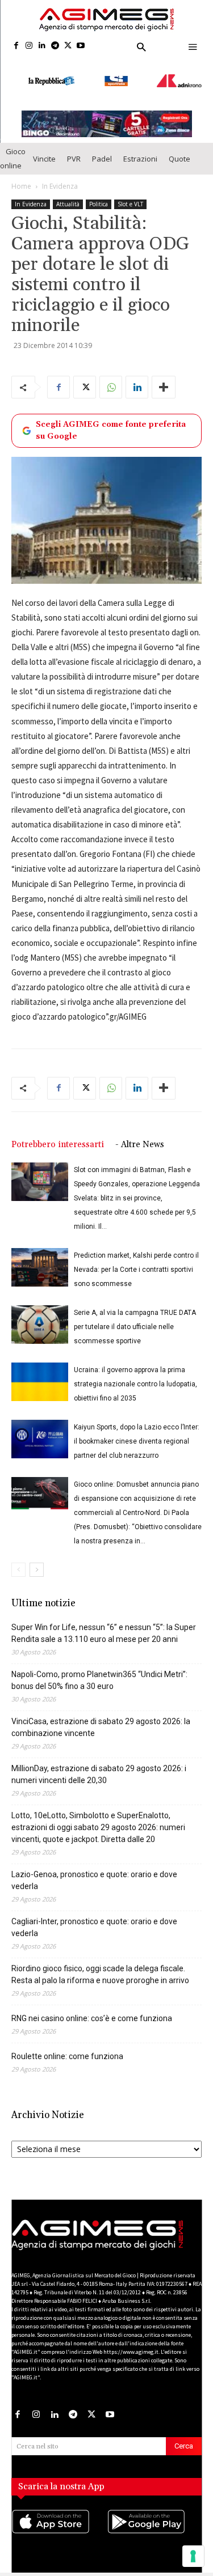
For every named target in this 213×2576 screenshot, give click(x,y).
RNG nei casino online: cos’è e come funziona (92, 2008)
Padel (102, 148)
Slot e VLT (130, 194)
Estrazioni (140, 148)
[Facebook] (16, 46)
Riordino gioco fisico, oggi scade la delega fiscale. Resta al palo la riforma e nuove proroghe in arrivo (100, 1964)
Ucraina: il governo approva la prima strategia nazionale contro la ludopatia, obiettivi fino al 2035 (135, 1373)
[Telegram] (55, 46)
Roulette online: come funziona (67, 2045)
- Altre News (140, 1134)
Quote (179, 148)
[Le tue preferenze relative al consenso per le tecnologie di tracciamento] (193, 2556)
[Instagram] (29, 46)
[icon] (59, 2522)
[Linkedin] (42, 46)
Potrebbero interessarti (58, 1134)
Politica (99, 194)
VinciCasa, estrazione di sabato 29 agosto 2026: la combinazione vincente (101, 1716)
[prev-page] (18, 1559)
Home (21, 176)
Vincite (44, 148)
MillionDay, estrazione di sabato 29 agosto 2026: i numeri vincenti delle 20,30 (99, 1764)
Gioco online (13, 148)
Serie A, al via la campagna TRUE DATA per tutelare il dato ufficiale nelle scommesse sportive (135, 1316)
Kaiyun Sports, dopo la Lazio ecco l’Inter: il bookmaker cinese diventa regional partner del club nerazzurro (137, 1431)
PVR (74, 148)
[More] (164, 377)
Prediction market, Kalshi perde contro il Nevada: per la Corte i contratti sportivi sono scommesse (136, 1259)
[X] (68, 46)
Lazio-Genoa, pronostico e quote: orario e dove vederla (94, 1870)
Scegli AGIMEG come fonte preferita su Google (111, 420)
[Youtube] (81, 46)
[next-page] (37, 1559)
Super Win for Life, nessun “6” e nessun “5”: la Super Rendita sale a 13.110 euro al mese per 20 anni (104, 1622)
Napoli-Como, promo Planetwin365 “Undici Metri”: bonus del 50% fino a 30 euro (99, 1669)
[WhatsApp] (111, 377)
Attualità (68, 194)
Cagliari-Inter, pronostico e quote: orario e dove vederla (94, 1917)
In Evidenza (60, 176)
